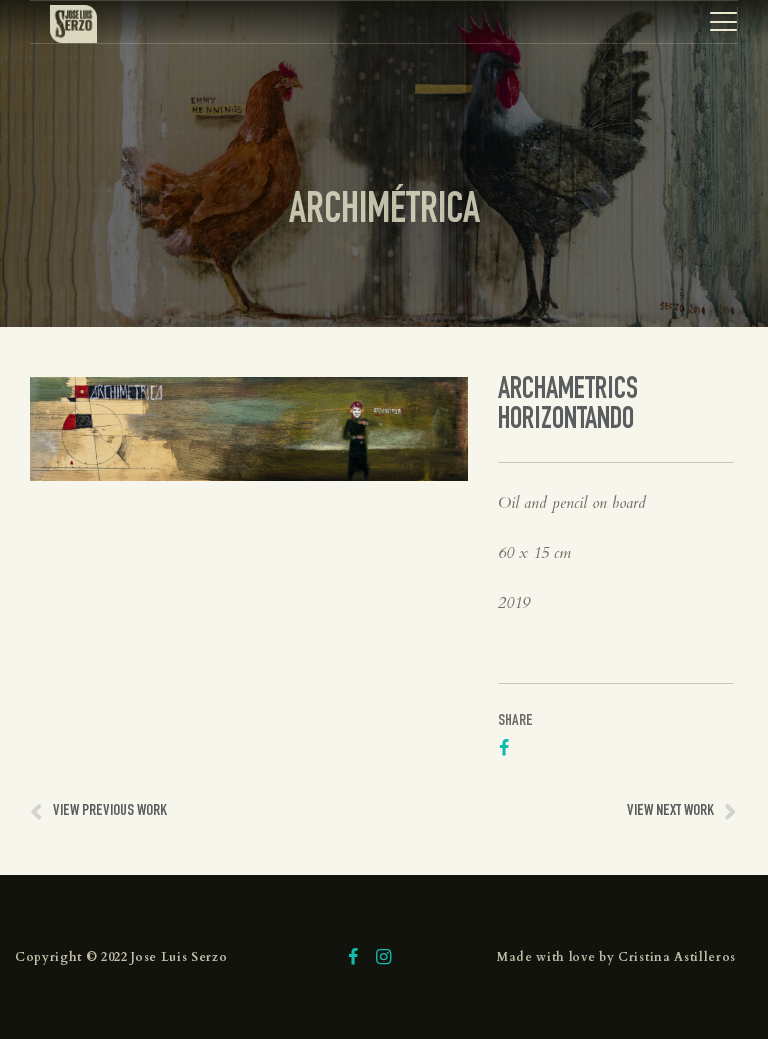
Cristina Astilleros (677, 957)
